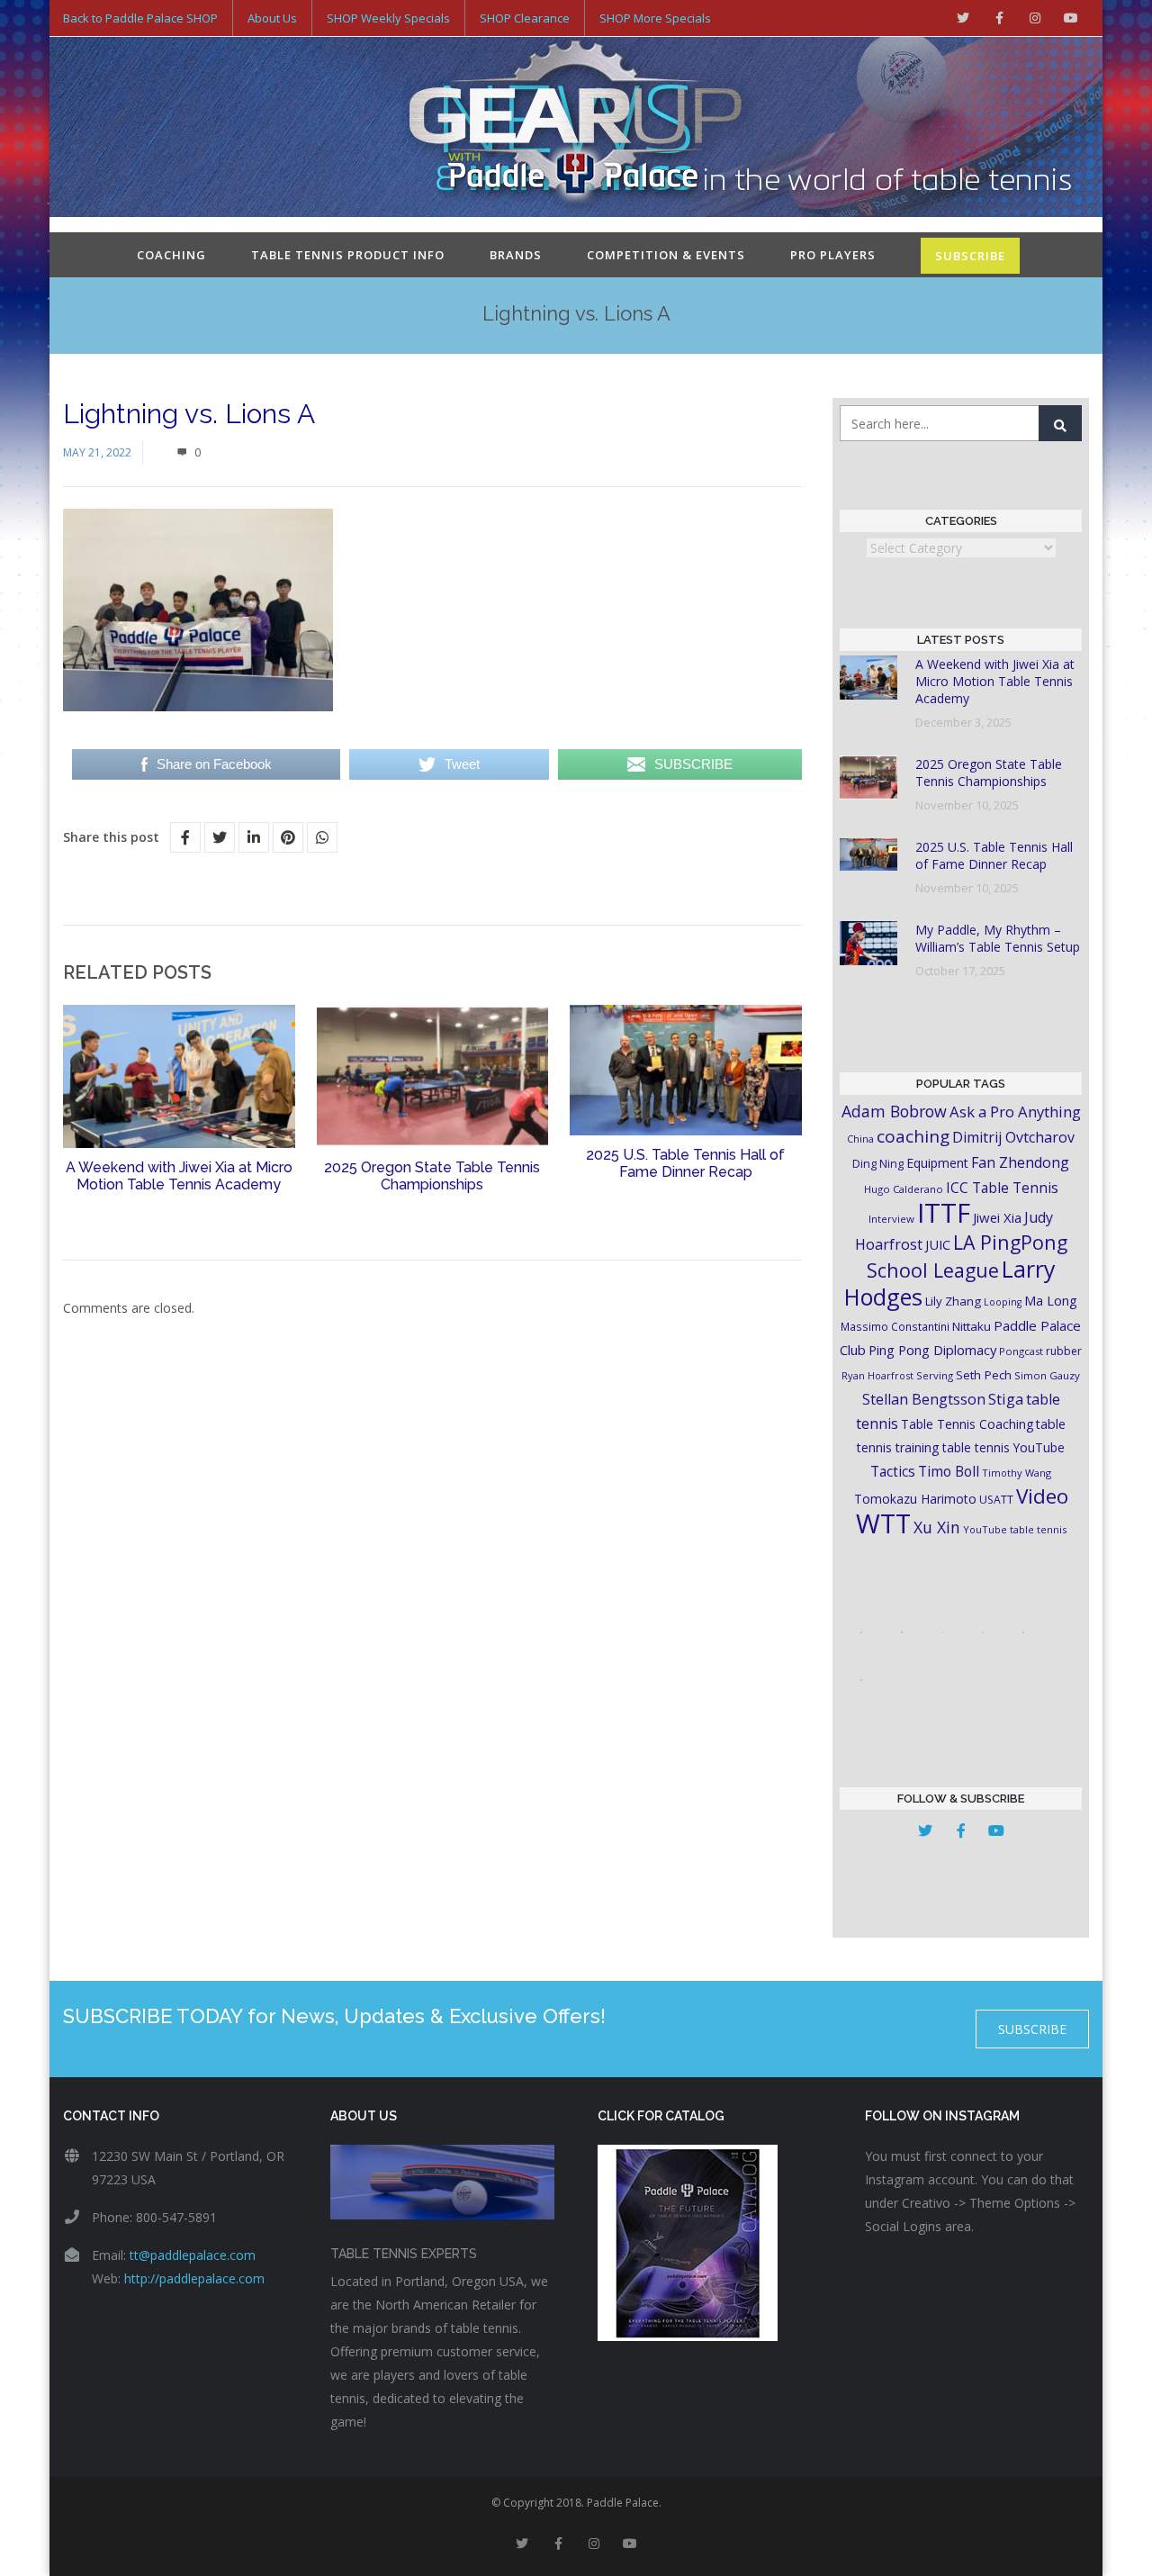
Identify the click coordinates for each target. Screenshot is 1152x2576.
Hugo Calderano (904, 1189)
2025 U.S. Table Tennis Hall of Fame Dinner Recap (685, 1163)
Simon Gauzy (1047, 1375)
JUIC (938, 1244)
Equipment (937, 1163)
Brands (516, 255)
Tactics (893, 1472)
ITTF (944, 1213)
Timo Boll (949, 1471)
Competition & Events (666, 255)
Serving (935, 1375)
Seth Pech (984, 1375)
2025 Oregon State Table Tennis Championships (432, 1176)
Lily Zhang (953, 1301)
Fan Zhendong (1020, 1162)
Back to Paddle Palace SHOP (140, 18)
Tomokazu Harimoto (915, 1499)
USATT (996, 1500)
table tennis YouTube (1003, 1447)
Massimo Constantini (895, 1326)
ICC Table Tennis (1002, 1188)
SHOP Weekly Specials (388, 18)
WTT (883, 1523)
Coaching (171, 255)
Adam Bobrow (894, 1111)
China (860, 1139)
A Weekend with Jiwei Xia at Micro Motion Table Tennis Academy (179, 1176)
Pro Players (833, 255)
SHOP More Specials (655, 18)
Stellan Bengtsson (924, 1399)
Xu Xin (937, 1527)
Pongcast (1021, 1351)
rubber (1064, 1351)
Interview (891, 1219)
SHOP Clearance (525, 18)
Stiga (1006, 1399)
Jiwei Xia (997, 1217)
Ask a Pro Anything (1015, 1112)
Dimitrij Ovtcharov (1013, 1137)
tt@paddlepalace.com (193, 2255)
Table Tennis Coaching (967, 1424)
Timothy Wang (1017, 1473)
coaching (913, 1136)
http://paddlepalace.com (194, 2278)
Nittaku (972, 1326)
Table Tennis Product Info (348, 255)
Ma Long (1051, 1301)
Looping (1003, 1302)
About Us (272, 18)
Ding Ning (878, 1164)
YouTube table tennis (1015, 1529)
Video (1042, 1496)
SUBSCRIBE (970, 256)
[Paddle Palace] (576, 129)
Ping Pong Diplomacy (932, 1350)
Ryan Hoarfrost (877, 1375)
